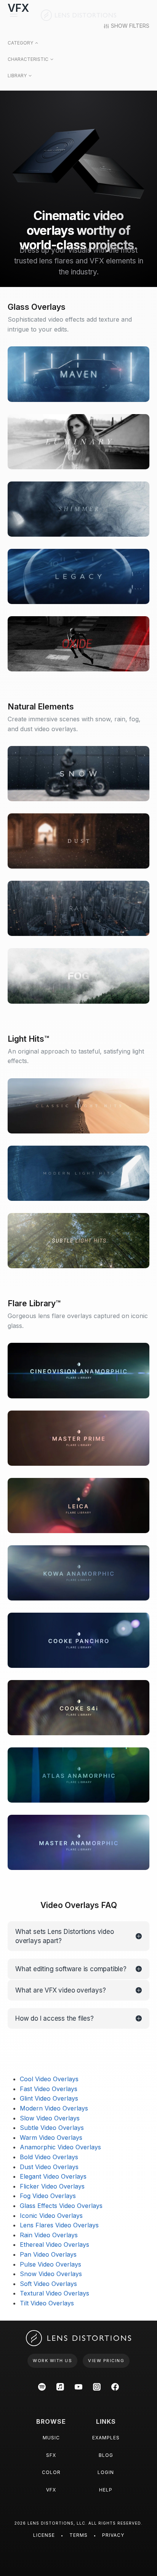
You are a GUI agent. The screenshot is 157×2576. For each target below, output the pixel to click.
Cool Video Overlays (49, 2079)
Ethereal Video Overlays (54, 2244)
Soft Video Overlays (48, 2284)
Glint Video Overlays (49, 2098)
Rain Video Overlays (49, 2235)
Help (106, 2490)
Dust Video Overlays (49, 2167)
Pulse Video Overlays (50, 2264)
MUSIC (51, 2438)
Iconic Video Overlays (51, 2216)
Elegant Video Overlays (53, 2176)
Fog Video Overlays (48, 2196)
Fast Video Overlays (49, 2089)
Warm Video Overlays (51, 2138)
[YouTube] (78, 2387)
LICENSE (44, 2535)
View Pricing (106, 2361)
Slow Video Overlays (50, 2118)
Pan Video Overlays (48, 2254)
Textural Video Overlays (54, 2293)
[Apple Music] (60, 2387)
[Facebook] (115, 2387)
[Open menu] (14, 15)
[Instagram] (97, 2387)
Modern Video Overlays (54, 2108)
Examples (106, 2438)
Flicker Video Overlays (52, 2186)
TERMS (78, 2535)
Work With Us (52, 2361)
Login (106, 2472)
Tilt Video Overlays (47, 2303)
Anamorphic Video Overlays (60, 2147)
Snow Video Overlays (51, 2274)
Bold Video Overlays (49, 2157)
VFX (51, 2490)
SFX (51, 2455)
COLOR (51, 2472)
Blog (106, 2455)
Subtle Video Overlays (52, 2128)
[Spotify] (42, 2387)
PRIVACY (113, 2535)
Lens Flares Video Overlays (59, 2225)
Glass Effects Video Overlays (61, 2206)
